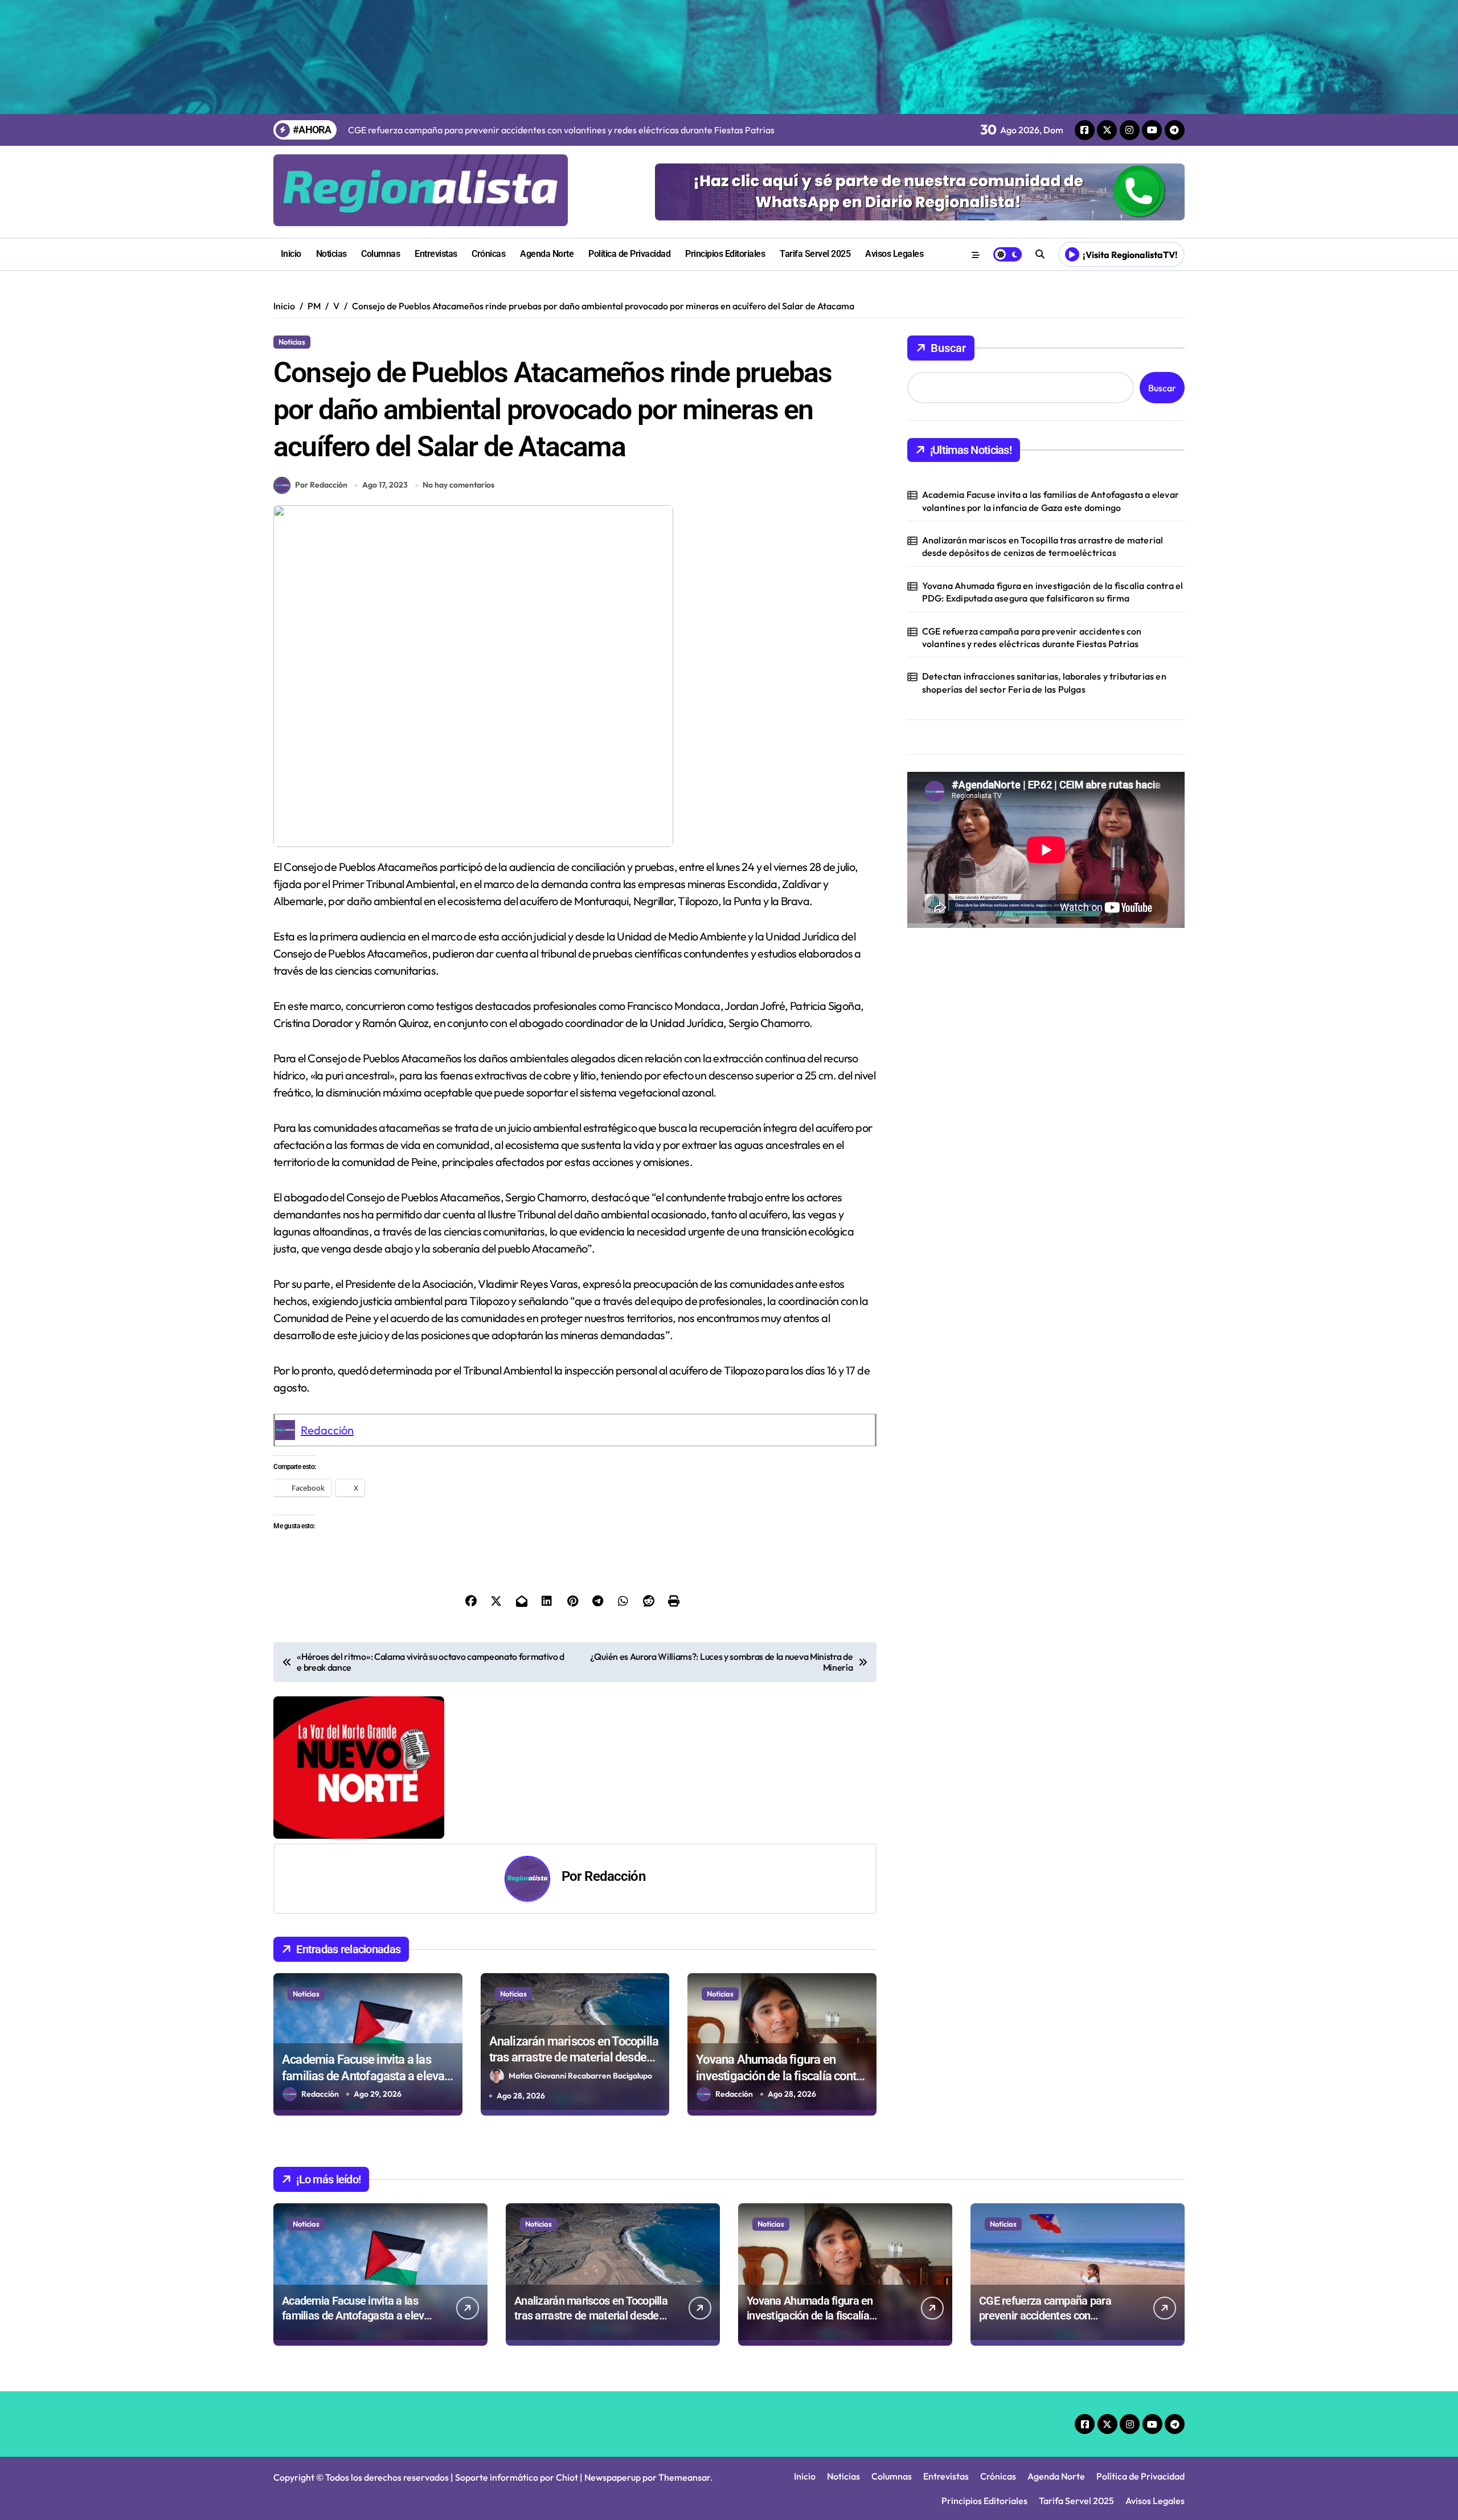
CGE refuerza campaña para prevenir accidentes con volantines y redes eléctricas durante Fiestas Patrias (1032, 637)
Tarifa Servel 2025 (815, 254)
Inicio (291, 254)
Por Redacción (321, 485)
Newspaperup (613, 2477)
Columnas (380, 254)
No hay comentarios (458, 485)
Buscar (948, 348)
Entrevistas (436, 254)
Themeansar (684, 2477)
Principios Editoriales (725, 254)
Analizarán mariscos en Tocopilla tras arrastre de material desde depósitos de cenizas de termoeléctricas (1043, 546)
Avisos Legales (894, 254)
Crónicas (488, 254)
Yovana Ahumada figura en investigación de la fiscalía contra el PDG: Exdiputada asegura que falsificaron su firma (1053, 592)
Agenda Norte (547, 254)
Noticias (331, 254)
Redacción (327, 1430)
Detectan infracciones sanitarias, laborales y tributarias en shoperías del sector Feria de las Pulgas (1044, 682)
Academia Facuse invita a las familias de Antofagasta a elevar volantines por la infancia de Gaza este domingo (1051, 501)
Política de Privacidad (629, 254)
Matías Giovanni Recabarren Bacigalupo (580, 2076)
